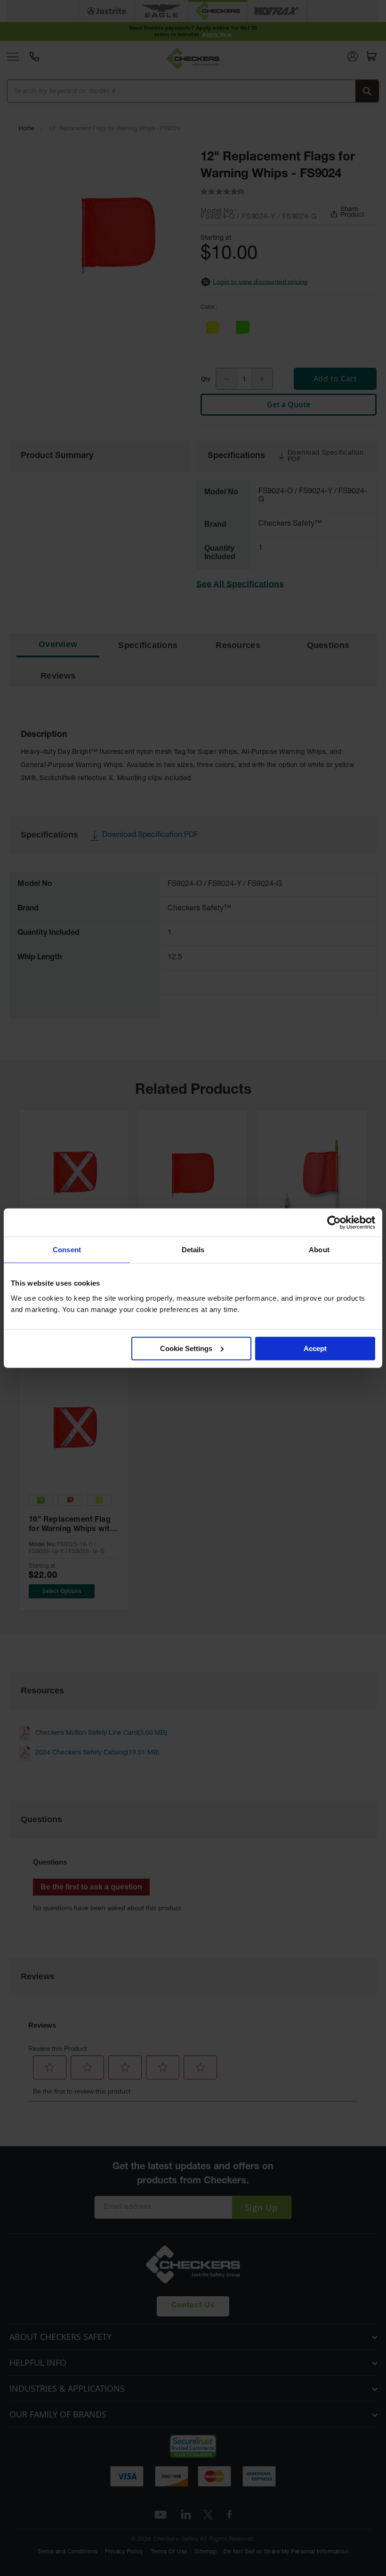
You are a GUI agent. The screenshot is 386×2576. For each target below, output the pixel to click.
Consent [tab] (67, 1250)
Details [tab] (193, 1250)
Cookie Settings (186, 1348)
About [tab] (319, 1250)
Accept (315, 1348)
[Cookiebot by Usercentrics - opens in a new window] (334, 1223)
